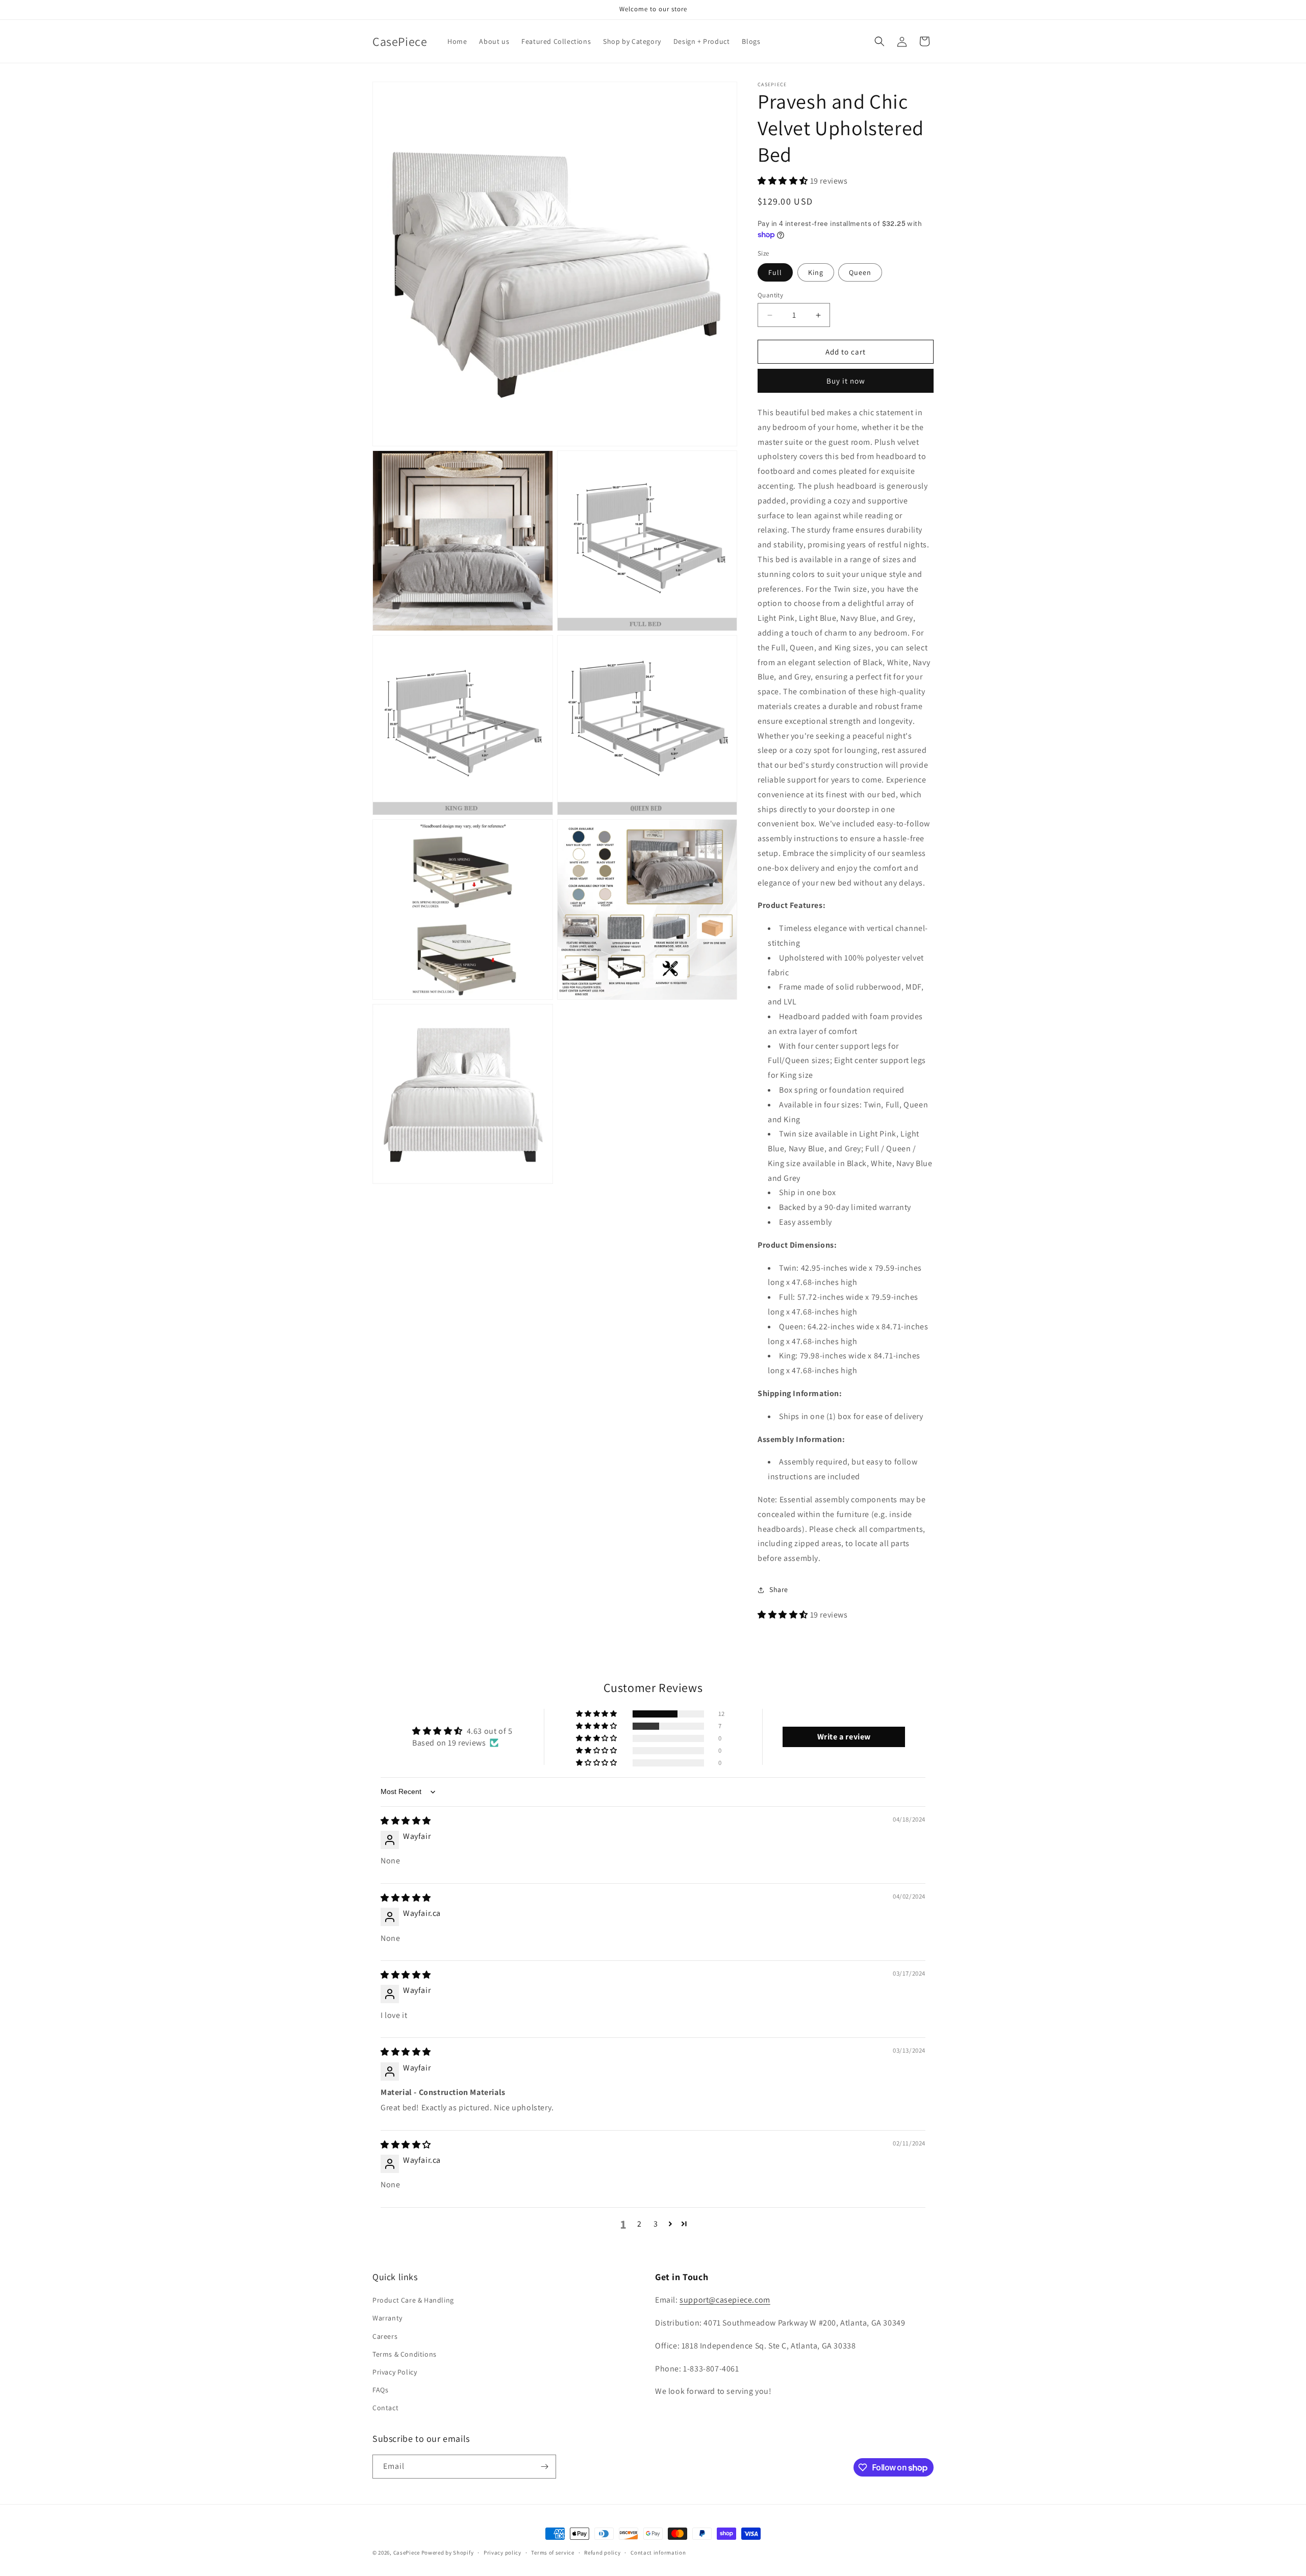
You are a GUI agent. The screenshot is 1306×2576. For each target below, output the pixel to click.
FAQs (380, 2390)
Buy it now (846, 381)
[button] (880, 41)
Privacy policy (503, 2553)
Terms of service (552, 2553)
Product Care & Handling (413, 2300)
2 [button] (639, 2224)
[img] (406, 1821)
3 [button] (656, 2224)
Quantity (770, 295)
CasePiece (407, 2553)
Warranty (387, 2318)
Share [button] (779, 1589)
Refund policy (602, 2553)
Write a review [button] (844, 1737)
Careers (385, 2336)
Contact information (658, 2553)
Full (775, 272)
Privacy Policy (395, 2372)
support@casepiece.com (725, 2300)
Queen (860, 272)
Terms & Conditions (405, 2354)
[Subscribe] (544, 2467)
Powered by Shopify (448, 2553)
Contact (385, 2408)
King (816, 272)
